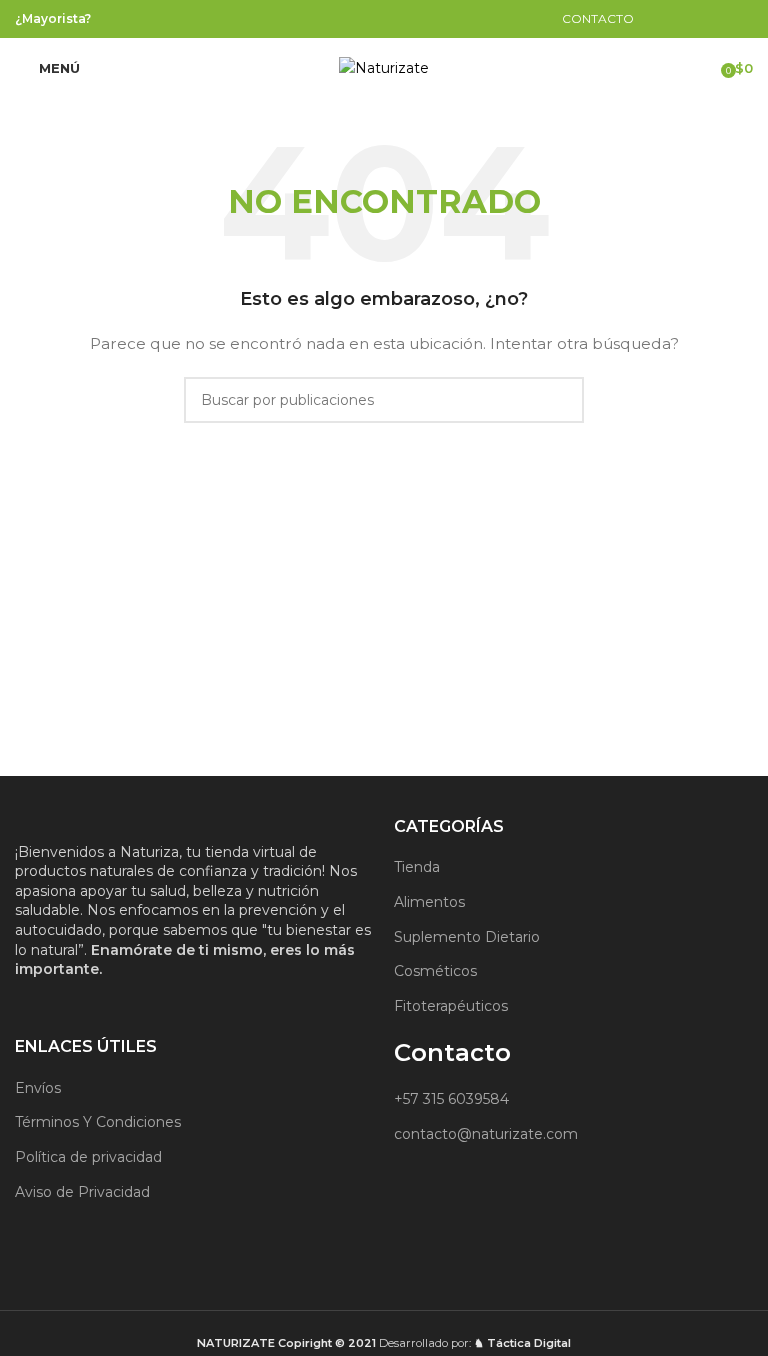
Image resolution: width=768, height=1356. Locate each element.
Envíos (38, 1088)
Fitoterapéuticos (451, 1006)
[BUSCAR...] (561, 400)
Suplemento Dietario (467, 937)
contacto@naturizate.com (486, 1134)
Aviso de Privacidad (82, 1192)
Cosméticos (435, 971)
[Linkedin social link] (385, 18)
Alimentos (429, 902)
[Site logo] (384, 67)
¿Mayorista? (53, 18)
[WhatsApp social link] (411, 18)
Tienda (417, 867)
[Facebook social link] (360, 18)
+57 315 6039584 (451, 1099)
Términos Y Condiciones (98, 1122)
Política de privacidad (88, 1157)
